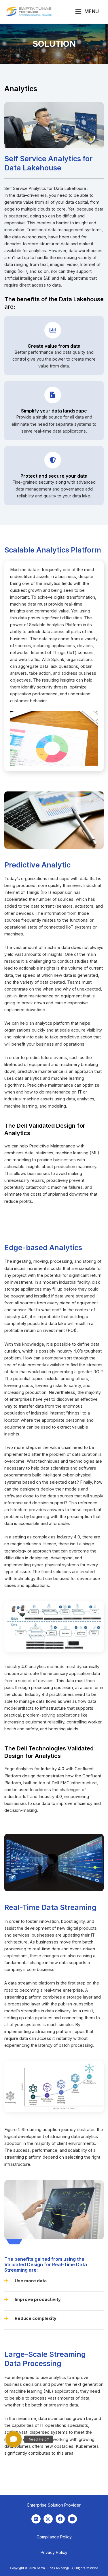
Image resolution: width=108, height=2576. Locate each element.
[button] (54, 2285)
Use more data (31, 2281)
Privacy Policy (54, 2552)
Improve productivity (38, 2299)
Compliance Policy (54, 2537)
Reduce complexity (36, 2318)
